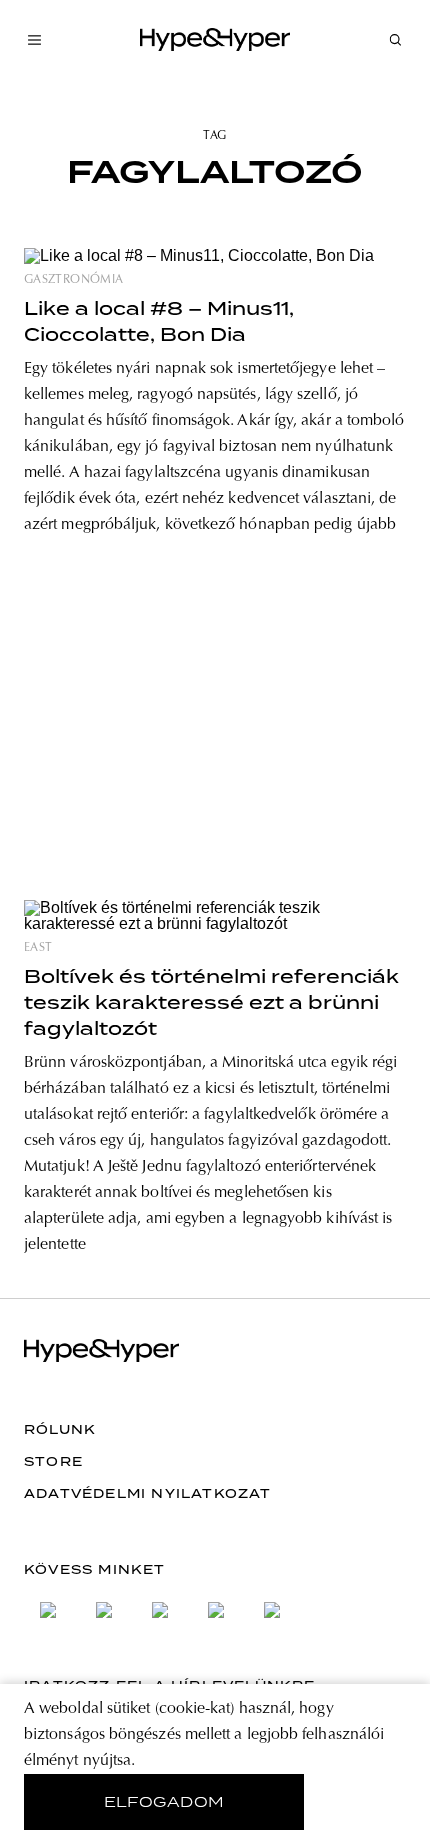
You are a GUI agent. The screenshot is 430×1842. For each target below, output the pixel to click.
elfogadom (164, 1802)
